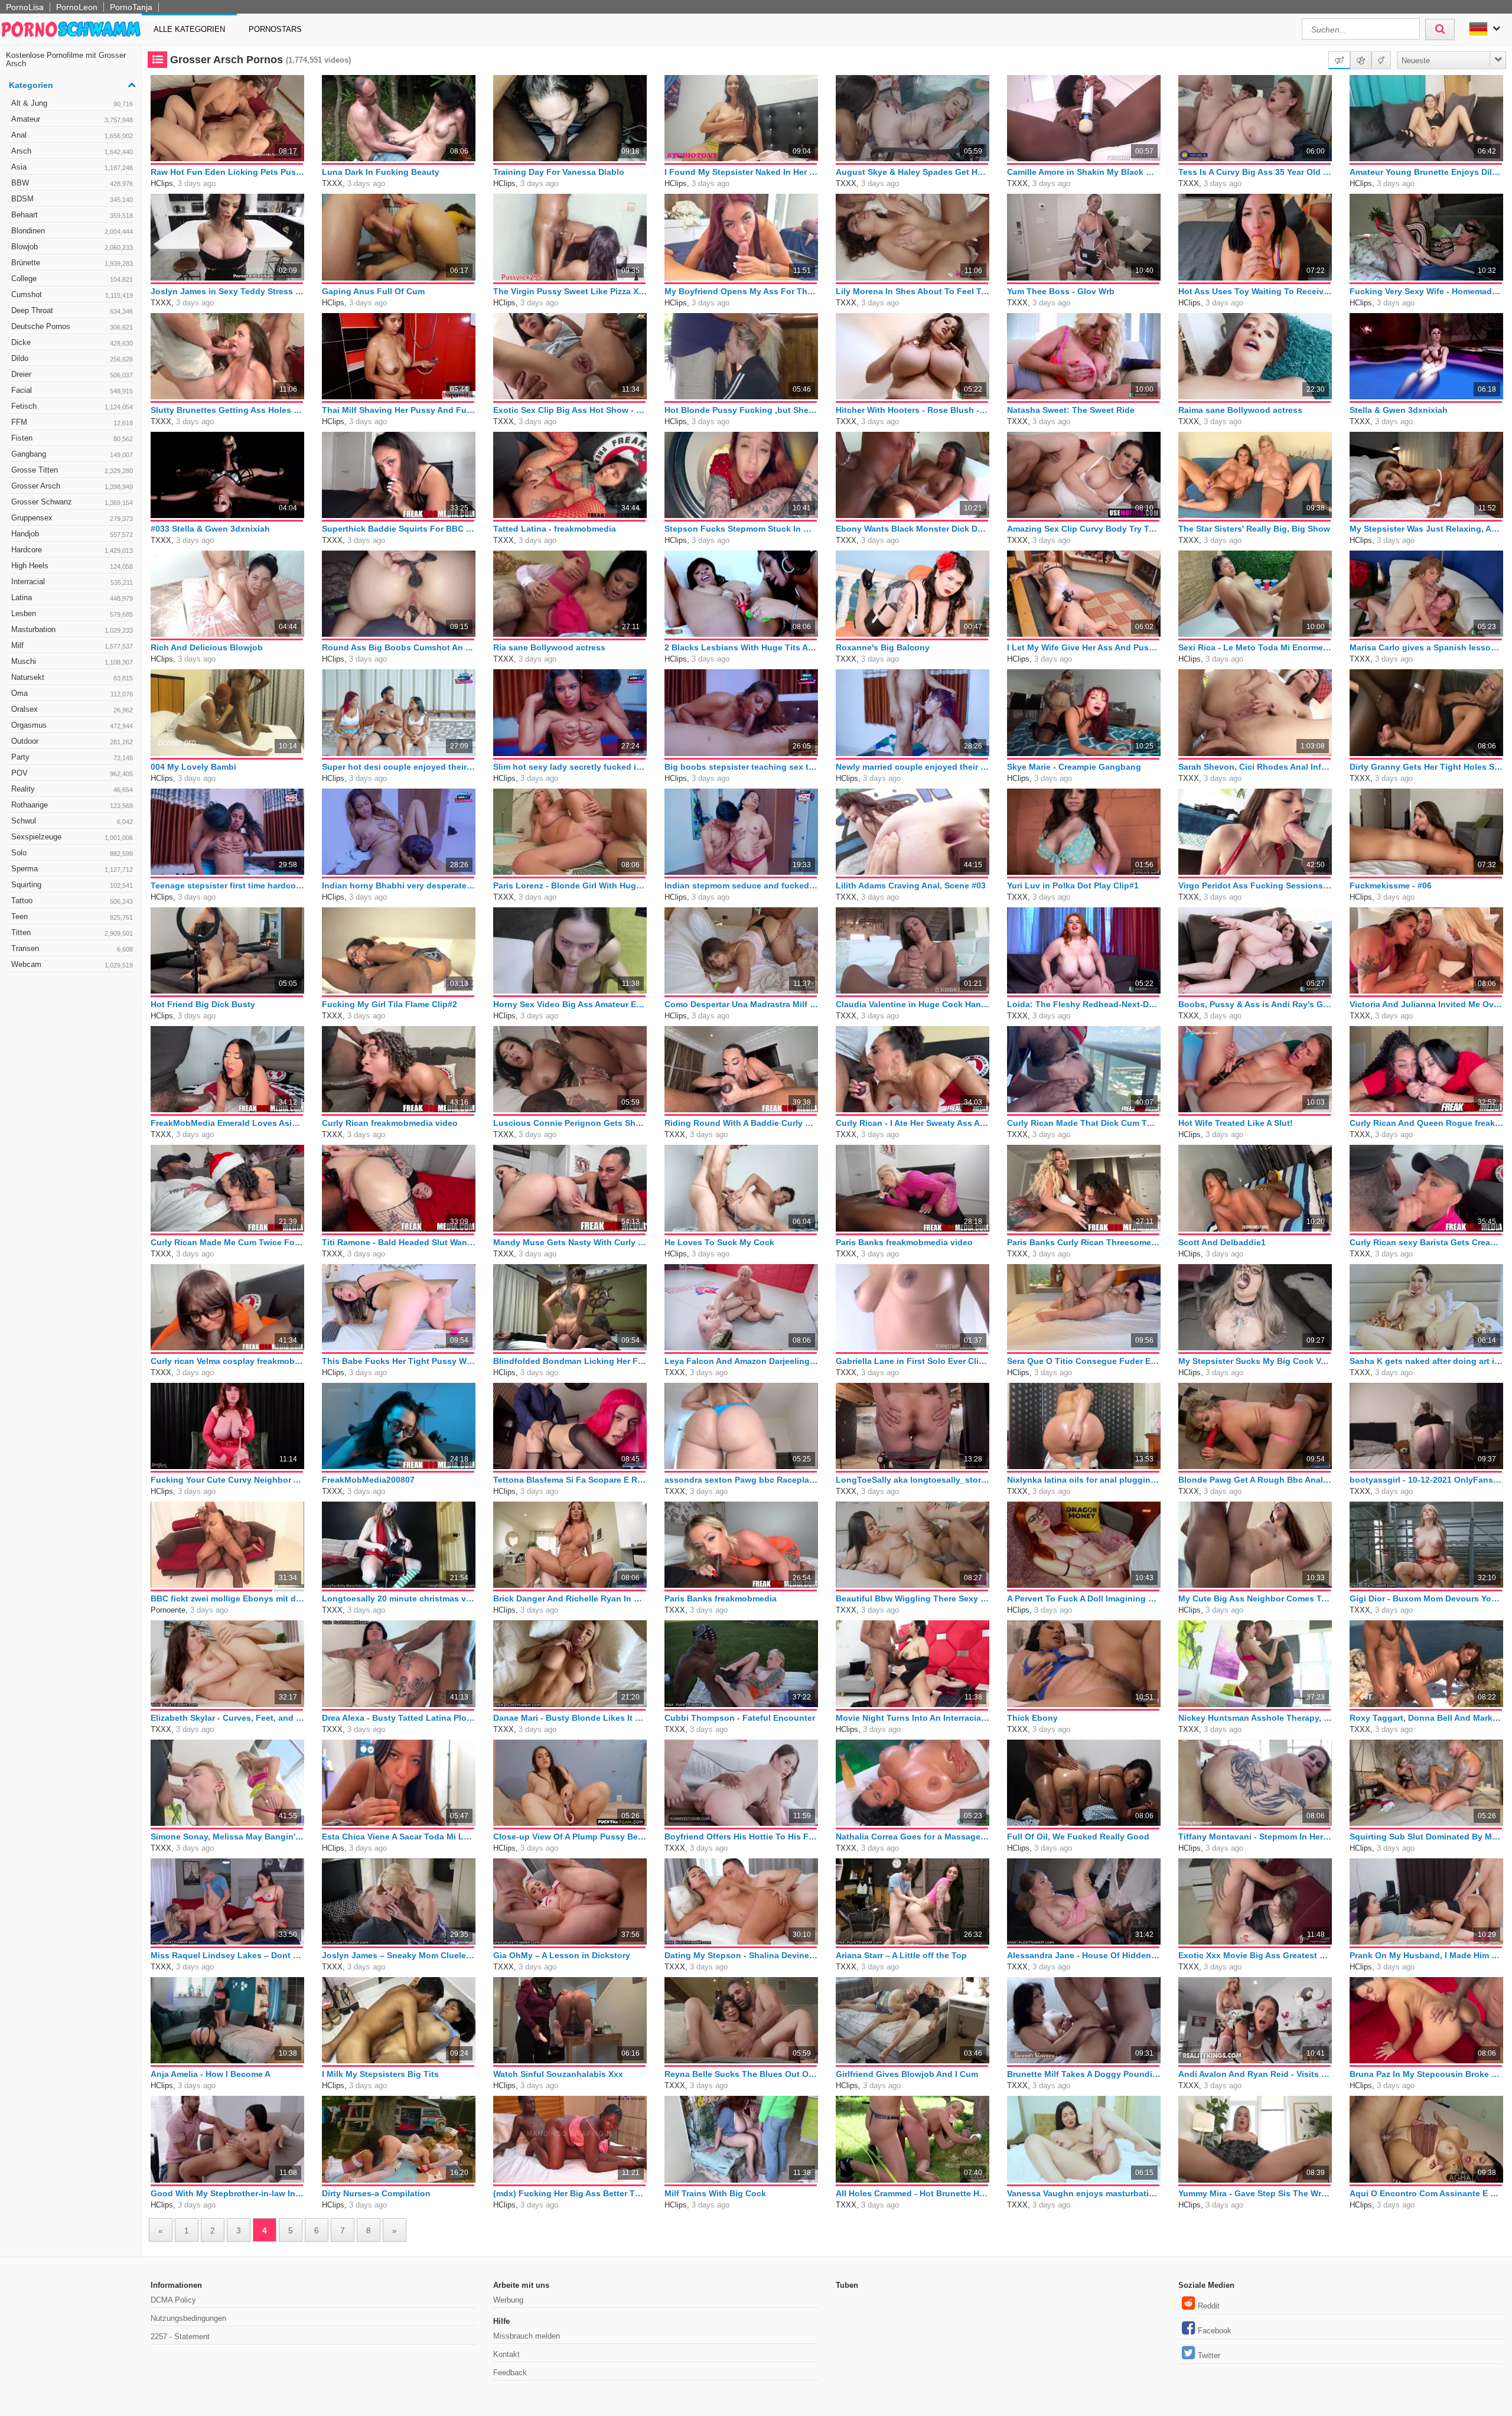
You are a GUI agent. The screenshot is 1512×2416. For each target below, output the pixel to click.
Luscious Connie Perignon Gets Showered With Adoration (570, 1123)
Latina (72, 598)
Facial (72, 390)
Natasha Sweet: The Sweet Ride (1071, 410)
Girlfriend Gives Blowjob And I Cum (907, 2074)
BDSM (72, 199)
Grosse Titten (72, 470)
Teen (72, 916)
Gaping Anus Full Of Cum (373, 291)
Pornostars (275, 29)
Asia (72, 167)
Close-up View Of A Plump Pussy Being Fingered (570, 1837)
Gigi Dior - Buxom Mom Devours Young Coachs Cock (1426, 1598)
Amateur (72, 119)
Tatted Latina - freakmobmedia (555, 529)
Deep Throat (72, 310)
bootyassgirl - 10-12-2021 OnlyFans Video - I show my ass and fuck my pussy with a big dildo (1426, 1480)
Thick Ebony (1032, 1718)
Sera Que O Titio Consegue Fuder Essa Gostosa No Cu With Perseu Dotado (1084, 1361)
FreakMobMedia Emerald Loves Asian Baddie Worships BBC (227, 1123)
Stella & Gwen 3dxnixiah (1399, 410)
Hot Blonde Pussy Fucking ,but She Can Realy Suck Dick (741, 410)
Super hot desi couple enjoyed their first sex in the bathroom (399, 767)
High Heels (72, 566)
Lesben (72, 613)
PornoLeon (77, 7)
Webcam (72, 964)
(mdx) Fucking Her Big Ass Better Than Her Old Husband (570, 2193)
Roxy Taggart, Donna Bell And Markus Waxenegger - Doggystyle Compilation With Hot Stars (1426, 1718)
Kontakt (506, 2354)
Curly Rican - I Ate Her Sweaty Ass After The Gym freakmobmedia (913, 1123)
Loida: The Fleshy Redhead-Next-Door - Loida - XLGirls (1084, 1004)
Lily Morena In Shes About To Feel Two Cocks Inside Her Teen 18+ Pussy (913, 291)
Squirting (72, 885)
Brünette (72, 263)
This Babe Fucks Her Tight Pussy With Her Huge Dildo (399, 1361)
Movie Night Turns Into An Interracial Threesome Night (913, 1718)
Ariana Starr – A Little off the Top (901, 1955)
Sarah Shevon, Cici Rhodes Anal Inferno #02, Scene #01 (1255, 767)
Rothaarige (72, 805)
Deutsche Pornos (72, 326)
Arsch (72, 151)
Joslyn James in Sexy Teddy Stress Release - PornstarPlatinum (227, 291)
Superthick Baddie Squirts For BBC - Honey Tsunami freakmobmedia (399, 529)
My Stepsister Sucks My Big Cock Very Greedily (1255, 1361)
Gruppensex (72, 518)
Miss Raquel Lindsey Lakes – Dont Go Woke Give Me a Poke (227, 1955)
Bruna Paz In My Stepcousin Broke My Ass (1426, 2074)
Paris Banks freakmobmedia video (904, 1242)
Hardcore (72, 550)
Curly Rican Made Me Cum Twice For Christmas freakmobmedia (227, 1242)
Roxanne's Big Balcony (883, 647)
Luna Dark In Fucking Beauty (381, 172)
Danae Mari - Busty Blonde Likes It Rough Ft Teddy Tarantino (570, 1718)
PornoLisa (25, 7)
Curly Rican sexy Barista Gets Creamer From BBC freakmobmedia (1426, 1242)
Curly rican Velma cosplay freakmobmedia (227, 1361)
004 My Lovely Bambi (193, 767)
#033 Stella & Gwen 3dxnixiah (210, 529)
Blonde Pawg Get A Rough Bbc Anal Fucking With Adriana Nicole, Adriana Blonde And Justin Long (1255, 1480)
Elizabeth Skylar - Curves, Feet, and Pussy (227, 1718)
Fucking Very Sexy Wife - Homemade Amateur (1426, 291)
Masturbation (72, 629)
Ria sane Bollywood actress (549, 647)
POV (72, 773)
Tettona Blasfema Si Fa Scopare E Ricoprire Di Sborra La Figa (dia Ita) (570, 1480)
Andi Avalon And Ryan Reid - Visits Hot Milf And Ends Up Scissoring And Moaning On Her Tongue (1255, 2074)
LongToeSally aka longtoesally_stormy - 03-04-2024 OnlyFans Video (913, 1480)
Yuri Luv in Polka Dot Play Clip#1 (1073, 885)
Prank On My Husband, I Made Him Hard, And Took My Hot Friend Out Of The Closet (1426, 1955)
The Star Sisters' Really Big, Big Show (1254, 529)
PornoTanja (131, 7)
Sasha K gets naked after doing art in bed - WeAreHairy (1426, 1361)
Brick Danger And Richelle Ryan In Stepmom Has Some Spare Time (570, 1598)
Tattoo (72, 901)
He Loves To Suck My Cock (719, 1242)
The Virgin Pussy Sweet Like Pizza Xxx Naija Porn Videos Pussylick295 (570, 291)
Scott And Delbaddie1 (1222, 1242)
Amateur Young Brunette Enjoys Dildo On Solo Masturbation (1426, 172)
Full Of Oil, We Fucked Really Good (1078, 1837)
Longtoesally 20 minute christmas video (399, 1598)
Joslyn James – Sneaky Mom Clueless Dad (399, 1955)
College (72, 279)
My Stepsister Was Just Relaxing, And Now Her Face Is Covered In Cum (1426, 529)
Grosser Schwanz (72, 502)
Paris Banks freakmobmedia (721, 1598)
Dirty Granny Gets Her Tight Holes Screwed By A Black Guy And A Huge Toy (1426, 767)
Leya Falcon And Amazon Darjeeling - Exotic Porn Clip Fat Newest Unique (741, 1361)
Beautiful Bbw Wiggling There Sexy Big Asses (913, 1598)
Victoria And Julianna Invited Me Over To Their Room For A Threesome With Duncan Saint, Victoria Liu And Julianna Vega (1426, 1004)
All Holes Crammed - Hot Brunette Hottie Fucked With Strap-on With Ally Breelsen (913, 2193)
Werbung (508, 2300)
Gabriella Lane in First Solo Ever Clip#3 (913, 1361)
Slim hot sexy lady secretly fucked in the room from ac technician (570, 767)
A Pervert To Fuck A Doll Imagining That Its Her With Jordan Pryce (1084, 1598)
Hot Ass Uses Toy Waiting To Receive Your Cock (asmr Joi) (1255, 291)
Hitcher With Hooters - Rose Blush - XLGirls (913, 410)
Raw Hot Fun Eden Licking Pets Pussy (227, 172)
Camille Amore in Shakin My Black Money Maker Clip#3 (1084, 172)
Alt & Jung (72, 103)
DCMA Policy (173, 2300)
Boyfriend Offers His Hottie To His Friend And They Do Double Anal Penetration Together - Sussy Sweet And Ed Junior (741, 1837)
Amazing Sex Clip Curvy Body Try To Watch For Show (1084, 529)
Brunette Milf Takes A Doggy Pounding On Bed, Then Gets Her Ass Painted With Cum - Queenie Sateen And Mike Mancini (1084, 2074)
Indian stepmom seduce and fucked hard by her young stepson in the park (741, 885)
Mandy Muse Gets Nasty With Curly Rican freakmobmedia (570, 1242)
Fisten (72, 438)
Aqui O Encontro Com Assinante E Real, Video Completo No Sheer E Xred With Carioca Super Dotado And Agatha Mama (1426, 2193)
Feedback (510, 2373)
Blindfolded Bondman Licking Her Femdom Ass (570, 1361)
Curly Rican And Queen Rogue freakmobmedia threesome (1426, 1123)
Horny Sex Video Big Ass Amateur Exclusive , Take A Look (570, 1004)
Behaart (72, 215)
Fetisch (72, 406)
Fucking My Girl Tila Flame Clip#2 (390, 1004)
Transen (72, 948)
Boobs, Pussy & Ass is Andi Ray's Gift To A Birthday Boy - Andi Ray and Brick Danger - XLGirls (1255, 1004)
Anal (72, 135)
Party (72, 757)
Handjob (72, 534)
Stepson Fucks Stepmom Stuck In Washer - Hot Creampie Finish (741, 529)
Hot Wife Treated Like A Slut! (1236, 1123)
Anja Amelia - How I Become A (211, 2074)
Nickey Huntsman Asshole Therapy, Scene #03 (1255, 1718)
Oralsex (72, 709)
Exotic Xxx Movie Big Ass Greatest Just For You (1255, 1955)
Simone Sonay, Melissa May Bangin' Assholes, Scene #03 (227, 1837)
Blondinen (72, 231)
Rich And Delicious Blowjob (207, 647)
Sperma (72, 869)
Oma (72, 693)
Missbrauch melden (527, 2336)
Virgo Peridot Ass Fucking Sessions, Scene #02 (1255, 885)
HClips (162, 183)
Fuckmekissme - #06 (1391, 885)
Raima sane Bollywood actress (1240, 410)
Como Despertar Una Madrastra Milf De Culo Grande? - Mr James (741, 1004)
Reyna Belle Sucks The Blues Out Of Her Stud (741, 2074)
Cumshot (72, 294)
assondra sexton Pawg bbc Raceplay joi (741, 1480)
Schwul (72, 821)
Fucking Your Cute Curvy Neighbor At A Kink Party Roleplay (227, 1480)
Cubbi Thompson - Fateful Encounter (740, 1718)
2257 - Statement (180, 2337)
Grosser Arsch (72, 486)
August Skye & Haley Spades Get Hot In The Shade (913, 172)
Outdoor (72, 741)
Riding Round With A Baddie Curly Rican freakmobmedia (741, 1123)
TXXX (332, 183)
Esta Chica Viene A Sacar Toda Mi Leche (399, 1837)
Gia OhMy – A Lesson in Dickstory (562, 1955)
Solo (72, 853)
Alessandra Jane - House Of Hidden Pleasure (1084, 1955)
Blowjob (72, 247)
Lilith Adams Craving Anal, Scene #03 (911, 885)
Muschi (72, 661)
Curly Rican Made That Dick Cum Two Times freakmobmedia (1084, 1123)
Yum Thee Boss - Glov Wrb (1061, 291)
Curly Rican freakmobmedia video (390, 1123)
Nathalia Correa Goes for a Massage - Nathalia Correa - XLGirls (913, 1837)
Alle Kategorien (189, 29)
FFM (72, 422)
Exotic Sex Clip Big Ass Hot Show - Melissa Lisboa (570, 410)
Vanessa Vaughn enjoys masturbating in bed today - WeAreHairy (1084, 2193)
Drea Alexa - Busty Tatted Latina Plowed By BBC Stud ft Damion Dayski (399, 1718)
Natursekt (72, 677)
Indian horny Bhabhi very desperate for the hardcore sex (399, 885)
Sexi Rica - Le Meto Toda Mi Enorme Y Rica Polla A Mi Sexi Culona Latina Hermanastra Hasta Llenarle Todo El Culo (1255, 647)
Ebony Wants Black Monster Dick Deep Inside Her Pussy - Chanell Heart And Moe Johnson (913, 529)
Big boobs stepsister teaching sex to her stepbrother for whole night (741, 767)
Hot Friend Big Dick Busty (203, 1004)
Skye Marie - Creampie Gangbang (1074, 767)
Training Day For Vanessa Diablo (559, 172)
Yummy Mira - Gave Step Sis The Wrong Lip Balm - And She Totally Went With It (1255, 2193)
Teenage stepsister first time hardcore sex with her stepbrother (227, 885)
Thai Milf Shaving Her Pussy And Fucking (399, 410)
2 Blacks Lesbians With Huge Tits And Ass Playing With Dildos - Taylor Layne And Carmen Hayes (741, 647)
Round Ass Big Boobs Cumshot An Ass (399, 647)
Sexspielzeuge (72, 837)
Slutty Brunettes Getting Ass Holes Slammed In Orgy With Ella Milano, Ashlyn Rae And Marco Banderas (227, 410)
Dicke (72, 342)
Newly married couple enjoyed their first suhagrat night (913, 767)
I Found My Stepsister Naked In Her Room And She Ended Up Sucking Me (741, 172)
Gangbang (72, 454)
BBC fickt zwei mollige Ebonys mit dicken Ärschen (227, 1598)
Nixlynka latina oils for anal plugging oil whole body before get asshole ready (1084, 1480)
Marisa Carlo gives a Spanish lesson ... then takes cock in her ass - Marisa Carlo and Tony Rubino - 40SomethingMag (1426, 647)
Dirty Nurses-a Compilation (376, 2193)
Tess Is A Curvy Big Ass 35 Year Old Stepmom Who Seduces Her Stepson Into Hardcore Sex (1255, 172)
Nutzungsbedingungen (188, 2318)
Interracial (72, 582)
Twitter (1209, 2355)
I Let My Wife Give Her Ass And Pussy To (1084, 647)
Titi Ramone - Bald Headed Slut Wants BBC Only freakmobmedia (399, 1242)
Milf (72, 645)
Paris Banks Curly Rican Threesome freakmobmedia (1084, 1242)
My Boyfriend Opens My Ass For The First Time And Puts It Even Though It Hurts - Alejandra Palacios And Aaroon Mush (741, 291)
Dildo (72, 358)
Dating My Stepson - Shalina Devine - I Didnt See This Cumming (741, 1955)
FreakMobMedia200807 (368, 1480)
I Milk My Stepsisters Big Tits (380, 2074)
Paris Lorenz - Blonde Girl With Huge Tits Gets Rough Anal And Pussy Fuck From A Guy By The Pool (570, 885)
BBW (72, 183)
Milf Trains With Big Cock (715, 2193)
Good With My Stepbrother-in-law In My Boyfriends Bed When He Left (227, 2193)
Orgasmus (72, 725)
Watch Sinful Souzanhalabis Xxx (558, 2074)
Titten (72, 932)
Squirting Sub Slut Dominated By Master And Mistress (1426, 1837)
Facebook (1215, 2331)
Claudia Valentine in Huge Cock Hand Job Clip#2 (913, 1004)
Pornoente (168, 1610)
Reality (72, 789)
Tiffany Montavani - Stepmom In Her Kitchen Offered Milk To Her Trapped (1255, 1837)
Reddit (1209, 2306)
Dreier (72, 374)
